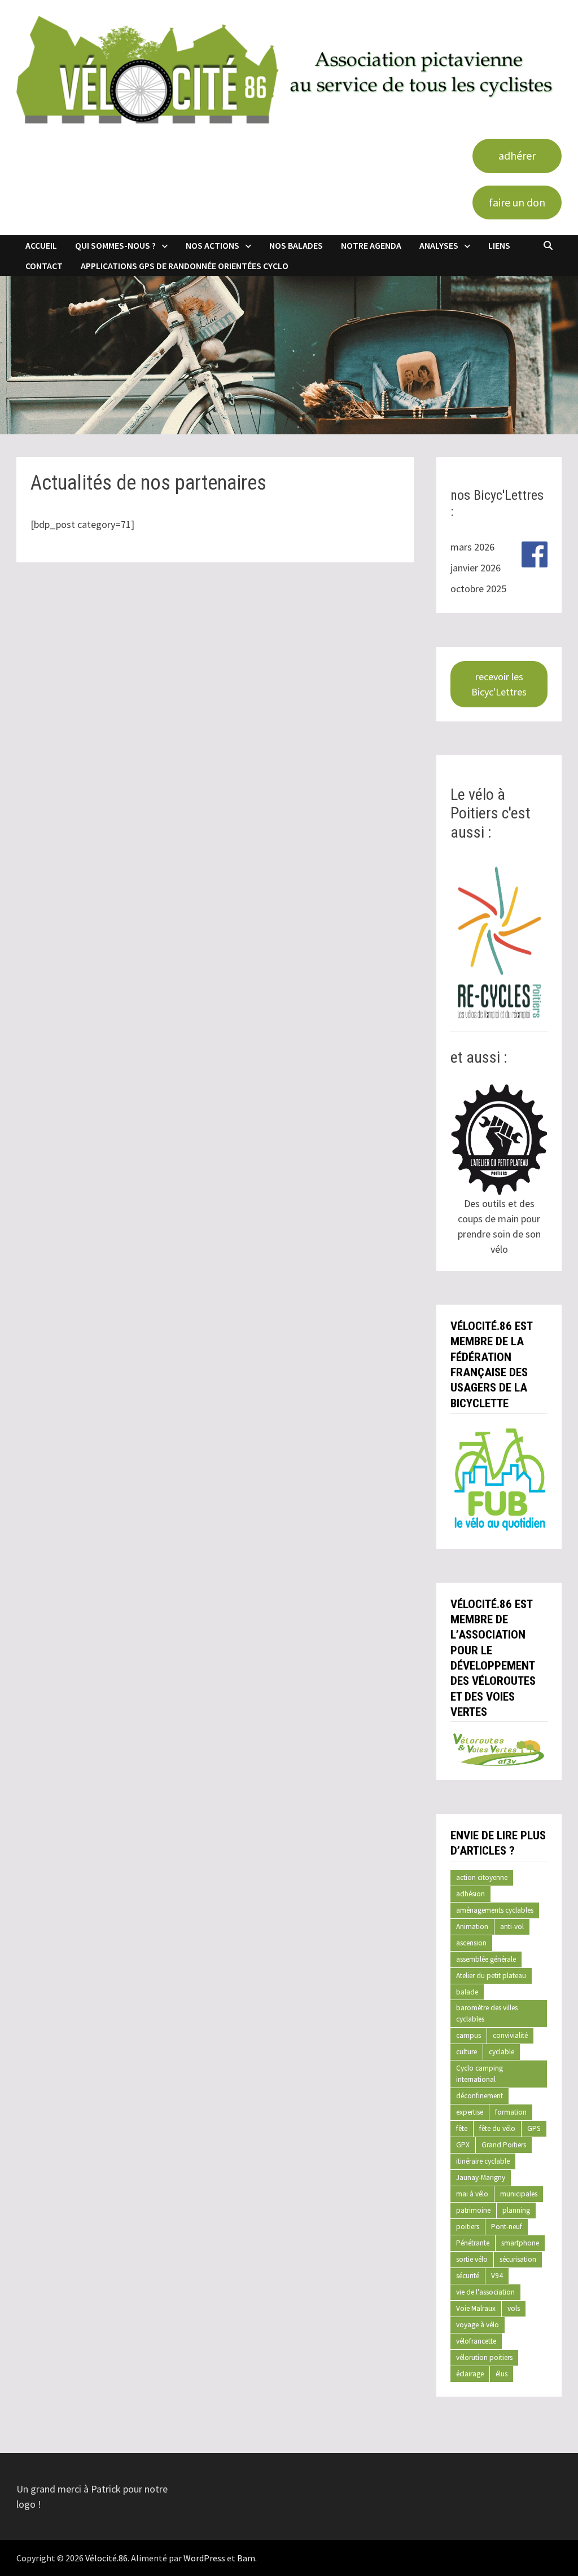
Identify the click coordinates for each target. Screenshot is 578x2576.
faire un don (517, 202)
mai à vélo (472, 2194)
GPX (463, 2145)
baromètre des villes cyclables (487, 2013)
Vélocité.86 (106, 2558)
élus (502, 2374)
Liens (499, 245)
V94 (497, 2276)
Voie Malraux (476, 2308)
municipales (519, 2194)
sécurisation (518, 2259)
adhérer (517, 155)
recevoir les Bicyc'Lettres (499, 684)
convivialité (510, 2035)
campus (468, 2035)
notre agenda (371, 245)
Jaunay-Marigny (481, 2178)
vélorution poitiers (484, 2357)
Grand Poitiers (504, 2145)
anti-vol (512, 1927)
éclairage (470, 2374)
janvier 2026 (476, 568)
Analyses (439, 245)
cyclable (502, 2052)
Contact (44, 266)
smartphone (520, 2243)
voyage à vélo (478, 2325)
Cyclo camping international (480, 2074)
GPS (534, 2128)
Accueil (41, 245)
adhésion (470, 1894)
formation (511, 2112)
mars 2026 (472, 547)
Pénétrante (473, 2243)
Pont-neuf (507, 2227)
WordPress (204, 2558)
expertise (470, 2112)
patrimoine (473, 2210)
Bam (246, 2558)
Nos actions (213, 245)
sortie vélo (472, 2259)
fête (462, 2128)
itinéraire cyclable (483, 2161)
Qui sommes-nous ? (115, 245)
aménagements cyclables (495, 1910)
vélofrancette (476, 2341)
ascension (471, 1943)
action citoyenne (482, 1877)
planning (516, 2210)
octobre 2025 (478, 589)
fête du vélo (497, 2128)
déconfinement (480, 2096)
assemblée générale (486, 1959)
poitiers (468, 2227)
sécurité (468, 2276)
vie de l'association (485, 2292)
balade (467, 1992)
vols (514, 2308)
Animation (472, 1927)
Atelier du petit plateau (491, 1976)
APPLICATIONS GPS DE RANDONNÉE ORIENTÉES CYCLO (185, 266)
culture (467, 2052)
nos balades (296, 245)
